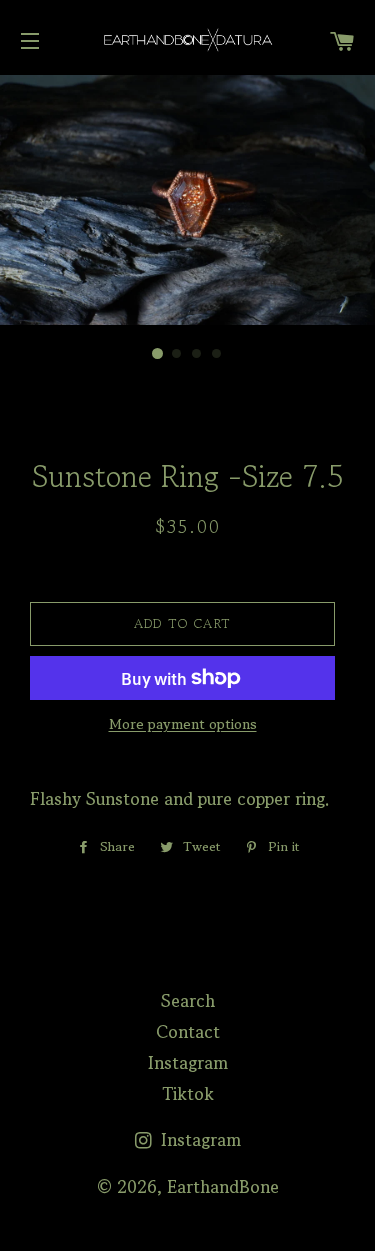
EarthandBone (223, 1186)
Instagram (188, 1062)
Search (188, 1000)
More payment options (183, 724)
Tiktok (188, 1093)
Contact (188, 1031)
